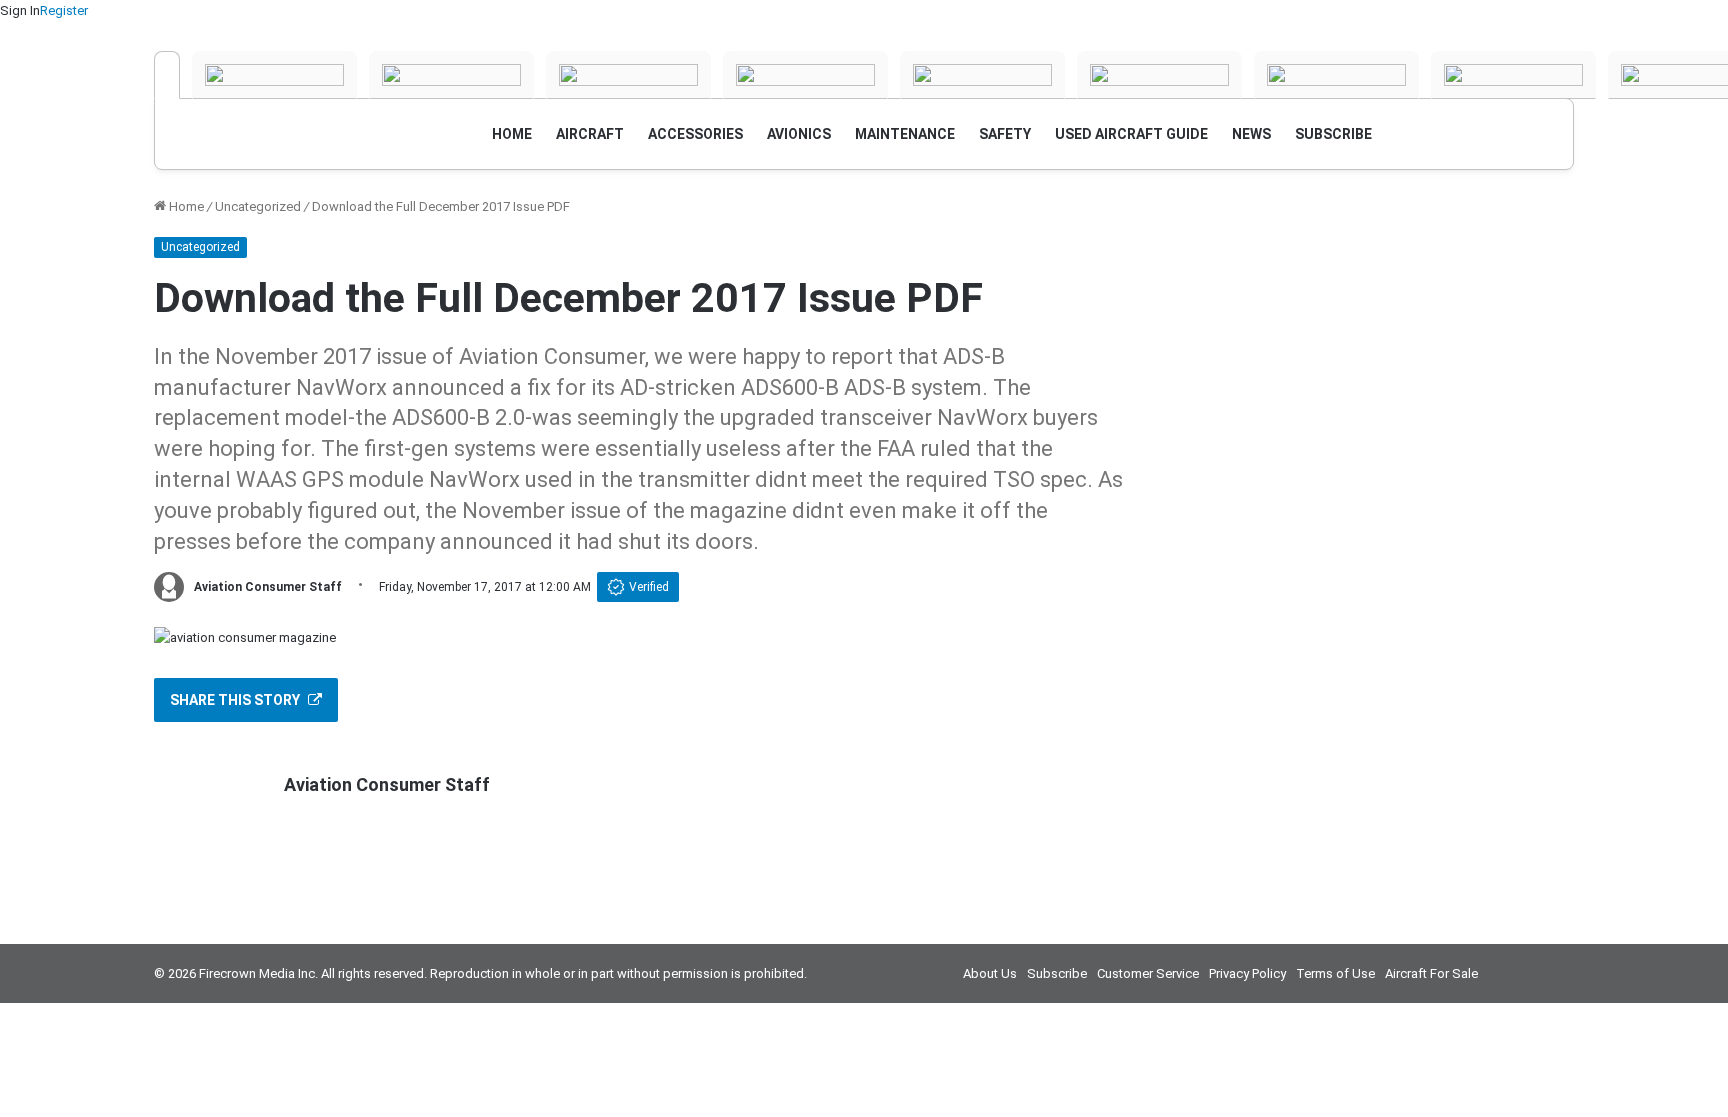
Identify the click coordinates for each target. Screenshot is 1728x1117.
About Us (990, 973)
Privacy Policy (1247, 973)
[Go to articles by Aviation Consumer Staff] (169, 587)
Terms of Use (1335, 973)
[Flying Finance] (1513, 75)
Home (185, 206)
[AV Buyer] (982, 75)
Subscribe (1057, 973)
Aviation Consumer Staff (268, 587)
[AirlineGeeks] (451, 75)
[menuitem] (512, 134)
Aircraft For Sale (1431, 973)
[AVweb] (628, 75)
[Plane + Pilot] (1336, 75)
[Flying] (274, 75)
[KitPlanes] (1159, 75)
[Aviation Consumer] (167, 75)
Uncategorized (258, 206)
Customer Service (1148, 973)
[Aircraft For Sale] (805, 75)
